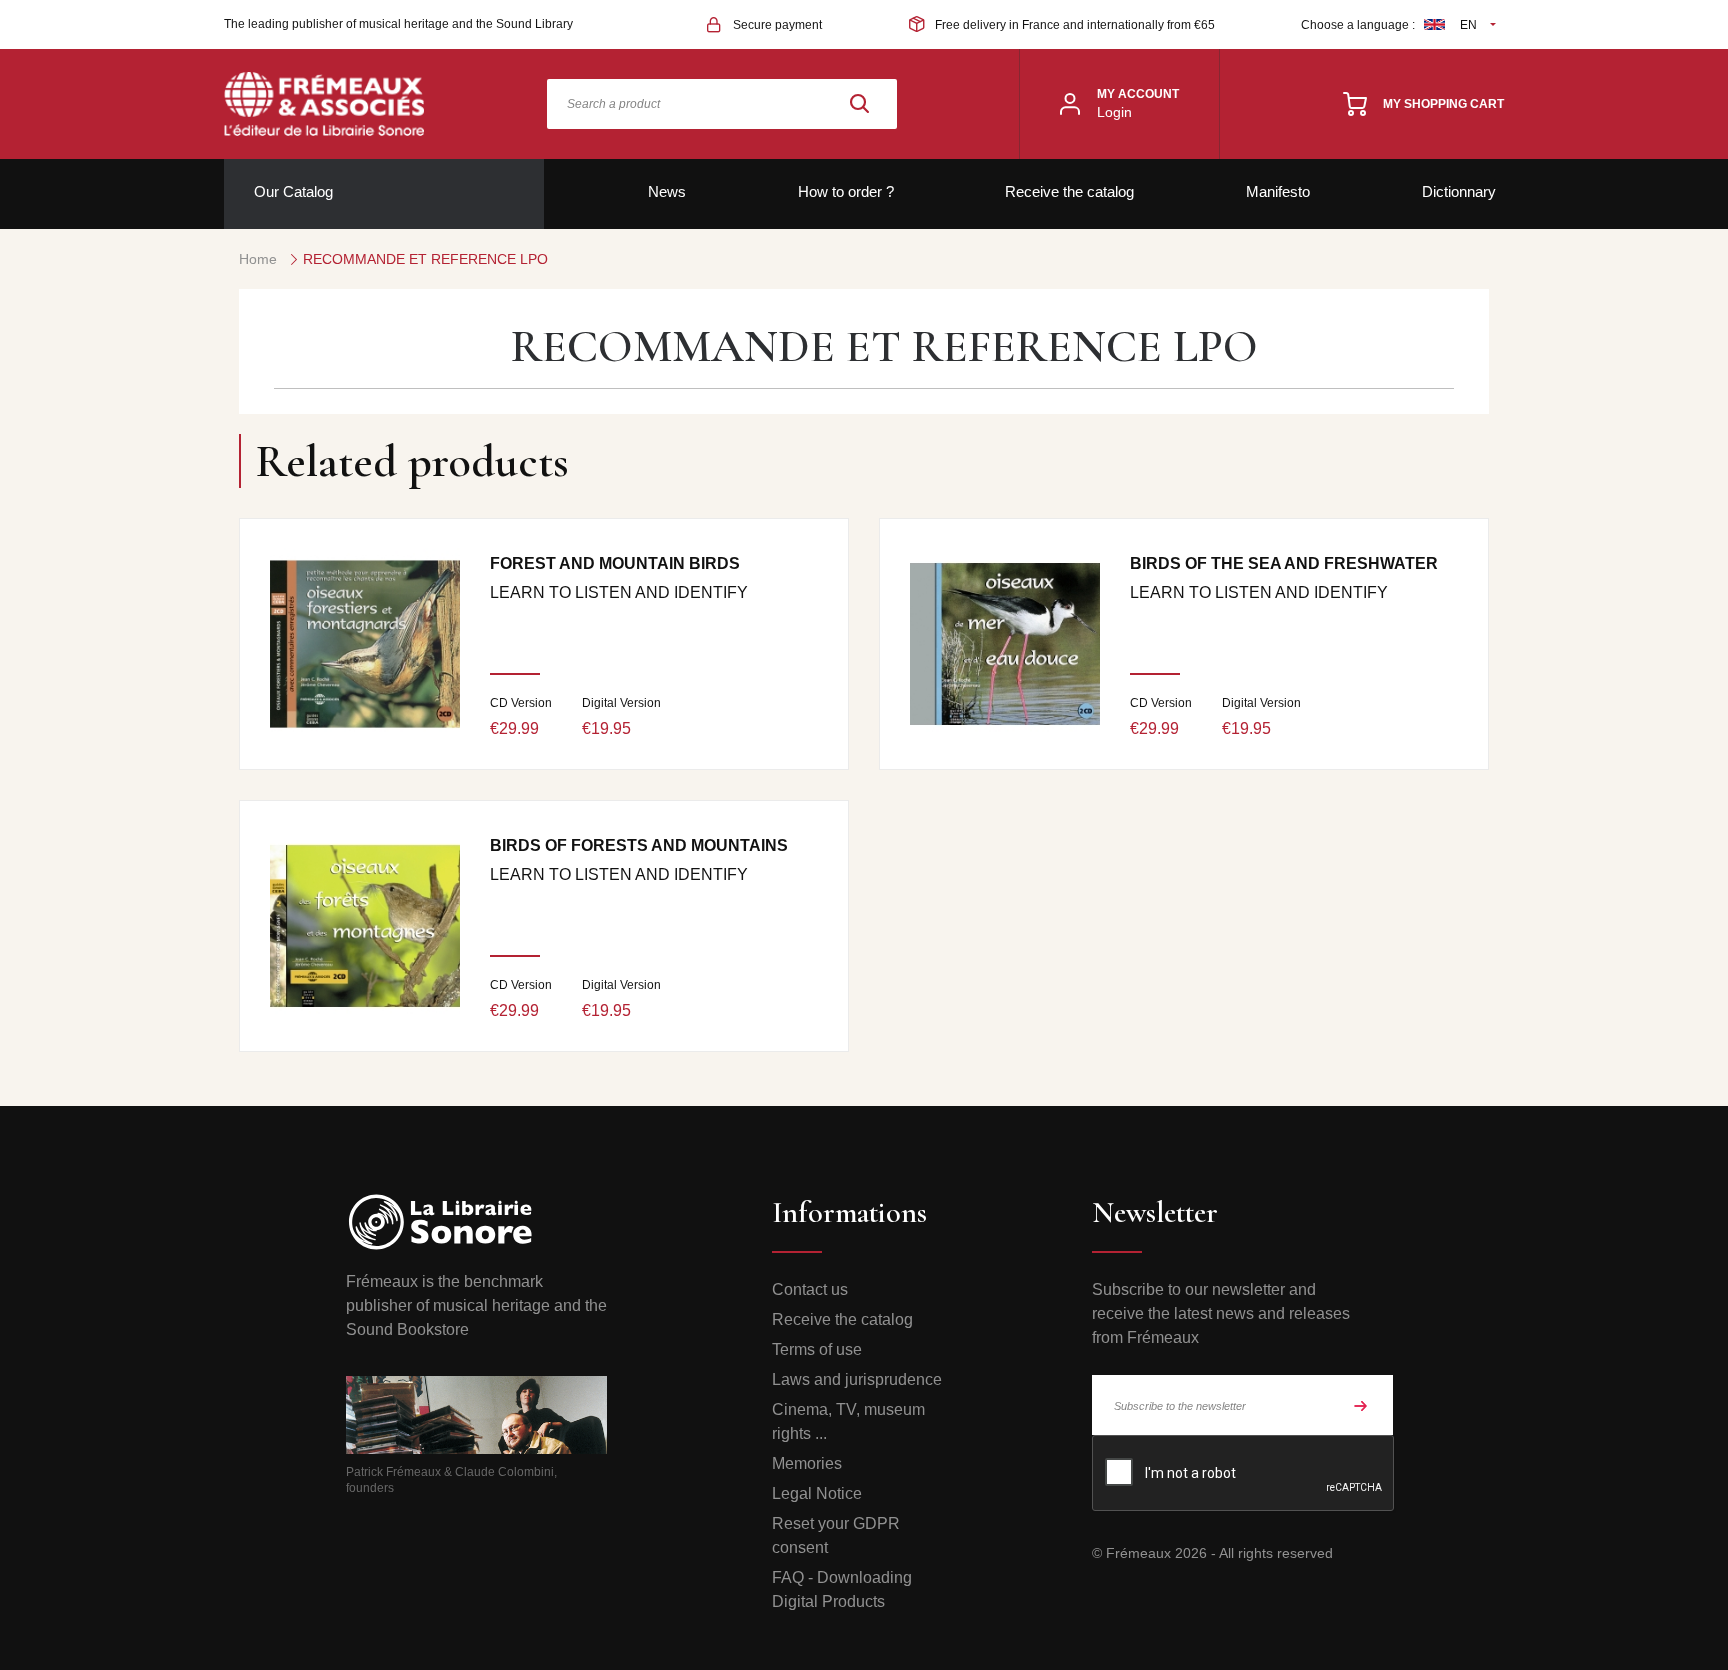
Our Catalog (293, 191)
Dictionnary (1459, 191)
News (667, 191)
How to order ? (846, 191)
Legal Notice (817, 1493)
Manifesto (1278, 191)
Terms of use (817, 1349)
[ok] (1361, 1405)
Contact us (810, 1289)
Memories (807, 1463)
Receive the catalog (1069, 191)
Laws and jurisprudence (857, 1379)
